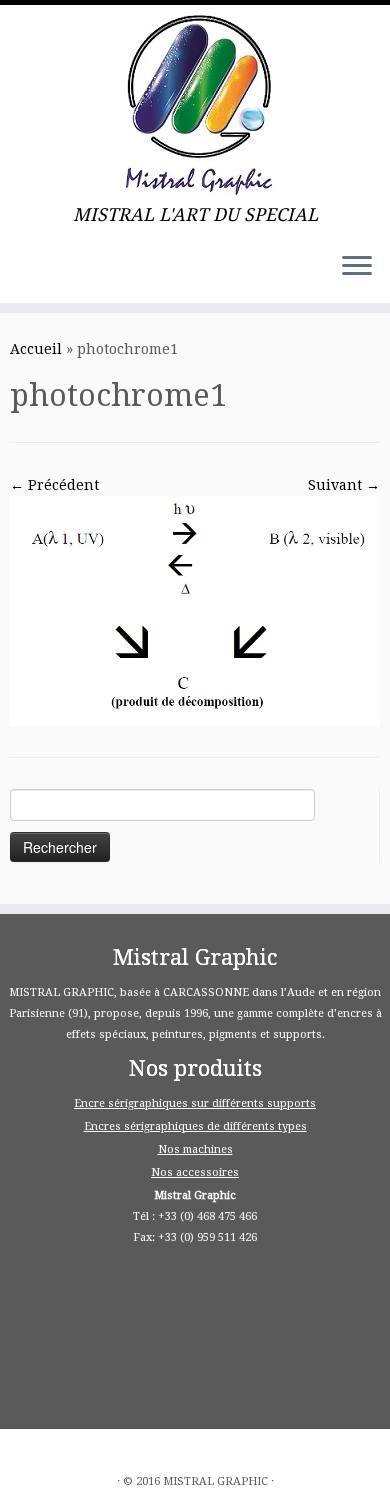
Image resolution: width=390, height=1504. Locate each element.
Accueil (36, 349)
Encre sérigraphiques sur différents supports (195, 1103)
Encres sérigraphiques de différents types (195, 1126)
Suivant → (344, 485)
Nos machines (195, 1149)
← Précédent (54, 485)
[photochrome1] (195, 611)
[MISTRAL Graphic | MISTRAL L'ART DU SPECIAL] (195, 105)
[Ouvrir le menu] (357, 267)
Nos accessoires (195, 1172)
